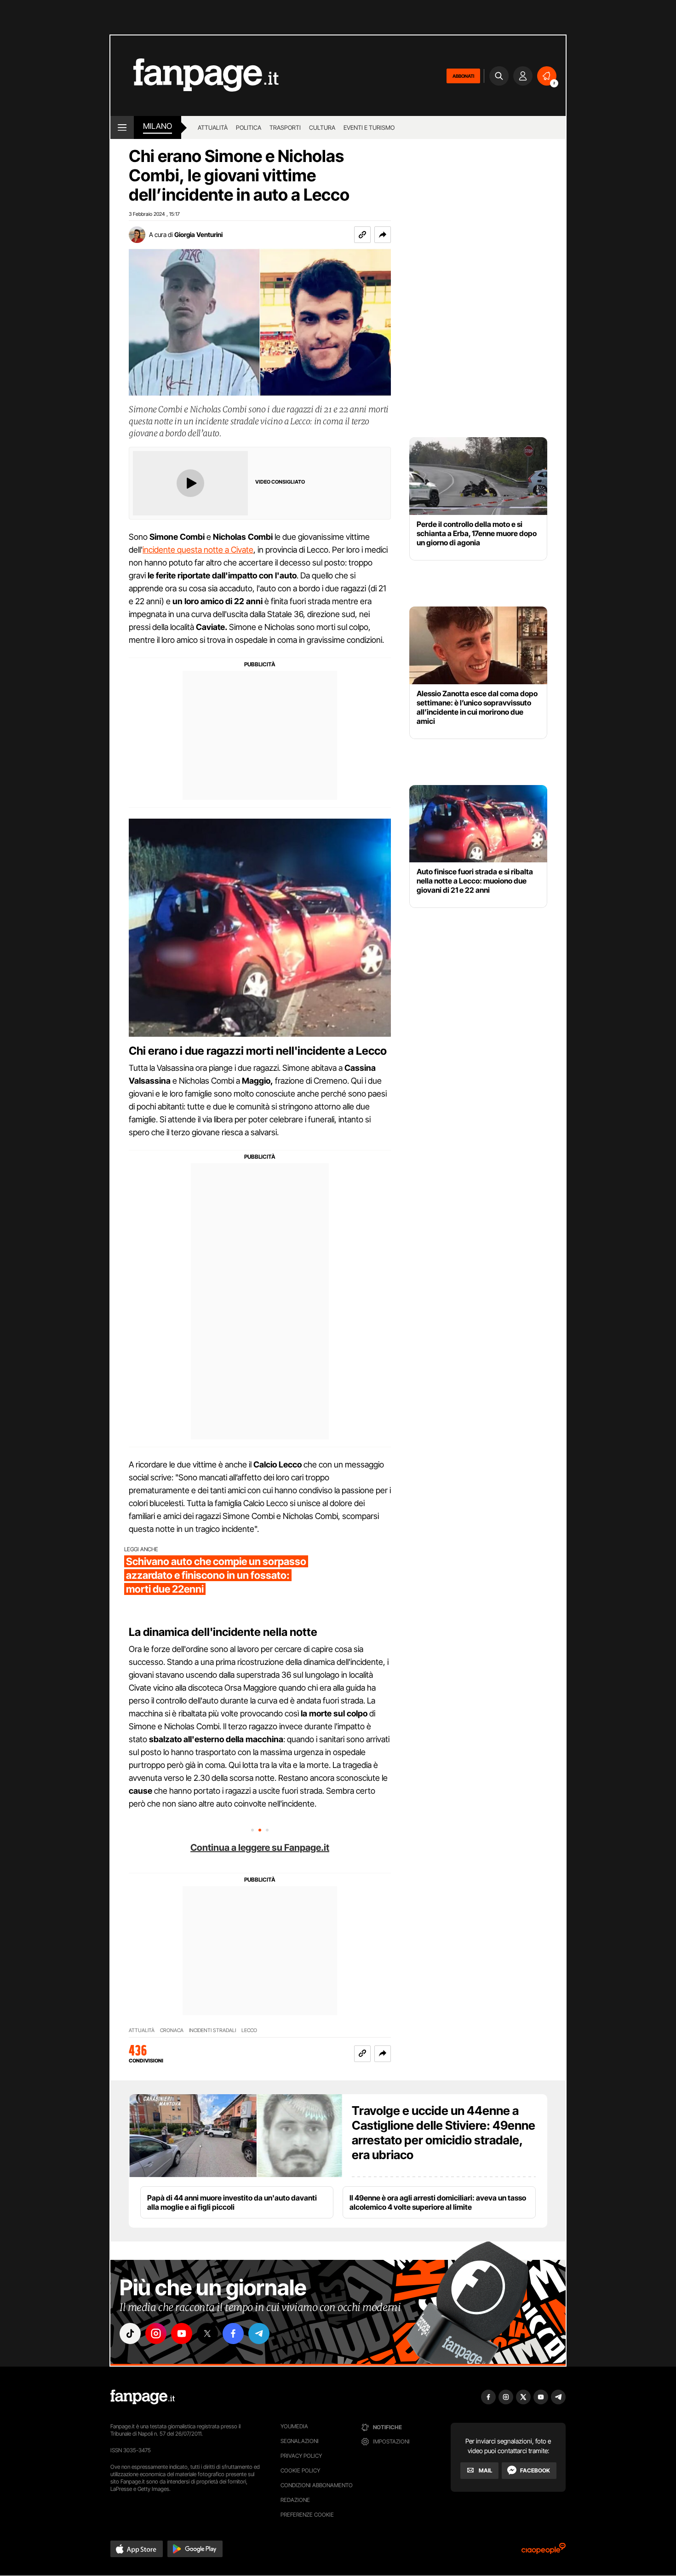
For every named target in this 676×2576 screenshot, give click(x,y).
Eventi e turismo (369, 127)
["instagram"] (156, 2333)
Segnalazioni (300, 2441)
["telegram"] (259, 2333)
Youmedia (294, 2426)
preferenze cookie (307, 2515)
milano (158, 126)
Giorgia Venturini (198, 234)
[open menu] (122, 127)
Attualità (213, 127)
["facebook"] (233, 2333)
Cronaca (172, 2030)
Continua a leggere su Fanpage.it (260, 1848)
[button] (383, 235)
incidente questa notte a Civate (198, 550)
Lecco (249, 2030)
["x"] (207, 2333)
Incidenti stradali (212, 2030)
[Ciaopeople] (544, 2551)
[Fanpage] (143, 2397)
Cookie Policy (300, 2470)
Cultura (322, 127)
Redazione (295, 2500)
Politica (249, 127)
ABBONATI (463, 76)
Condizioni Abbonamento (317, 2485)
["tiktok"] (130, 2333)
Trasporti (285, 127)
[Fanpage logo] (195, 76)
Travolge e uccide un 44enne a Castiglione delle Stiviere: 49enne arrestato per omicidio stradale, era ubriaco (444, 2133)
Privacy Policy (301, 2456)
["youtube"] (182, 2333)
